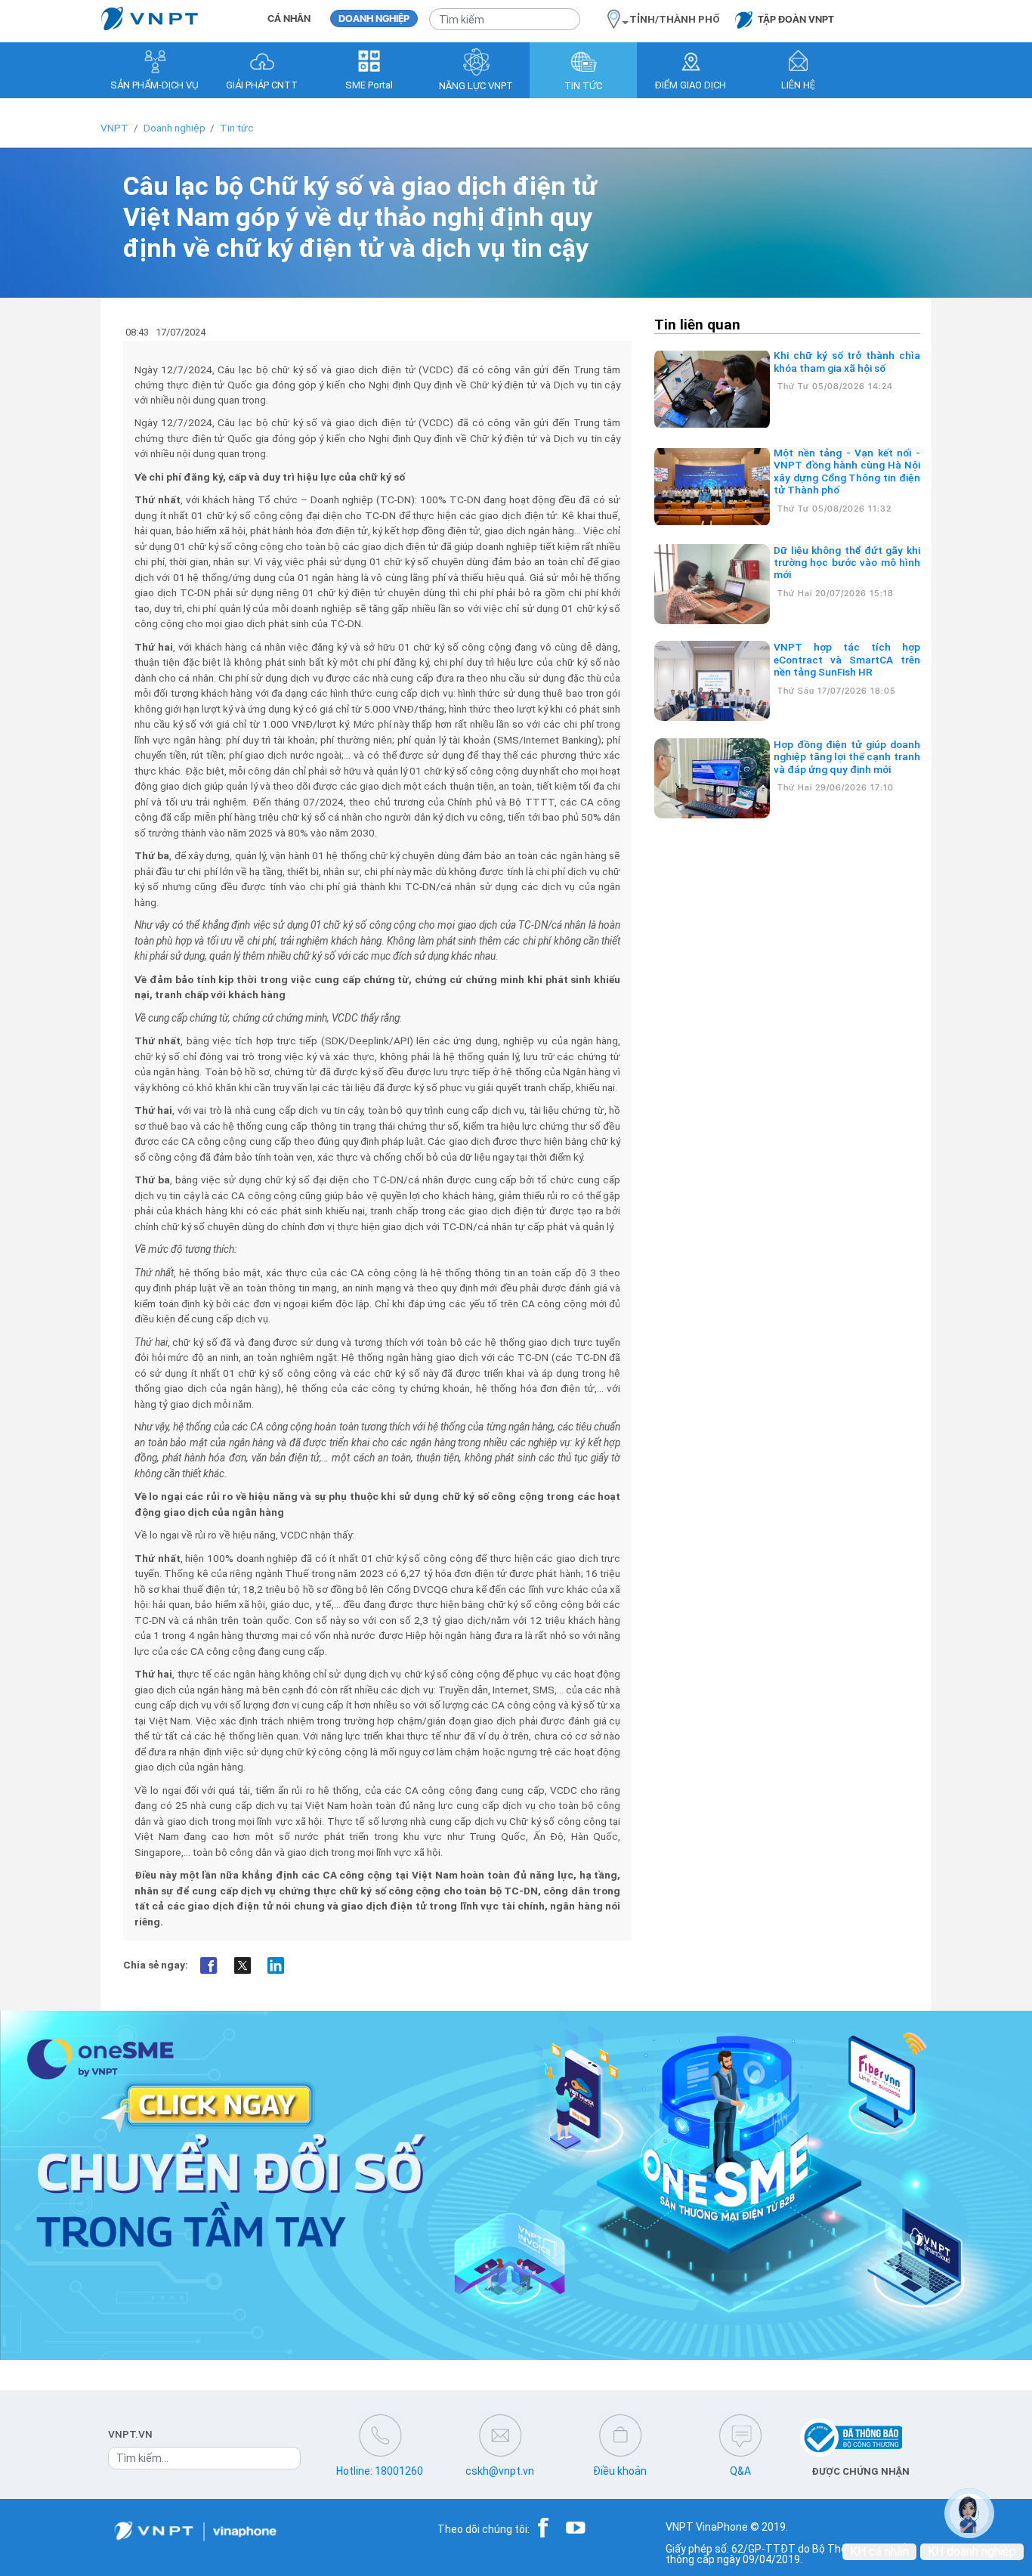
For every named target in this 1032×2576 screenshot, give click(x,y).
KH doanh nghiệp (972, 2551)
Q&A (740, 2471)
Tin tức (237, 128)
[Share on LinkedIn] (276, 1966)
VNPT (114, 128)
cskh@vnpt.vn (500, 2471)
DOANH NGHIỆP (374, 19)
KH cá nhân (879, 2551)
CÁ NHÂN (289, 19)
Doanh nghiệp (175, 128)
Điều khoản (620, 2471)
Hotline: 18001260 (380, 2471)
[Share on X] (242, 1966)
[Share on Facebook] (209, 1966)
